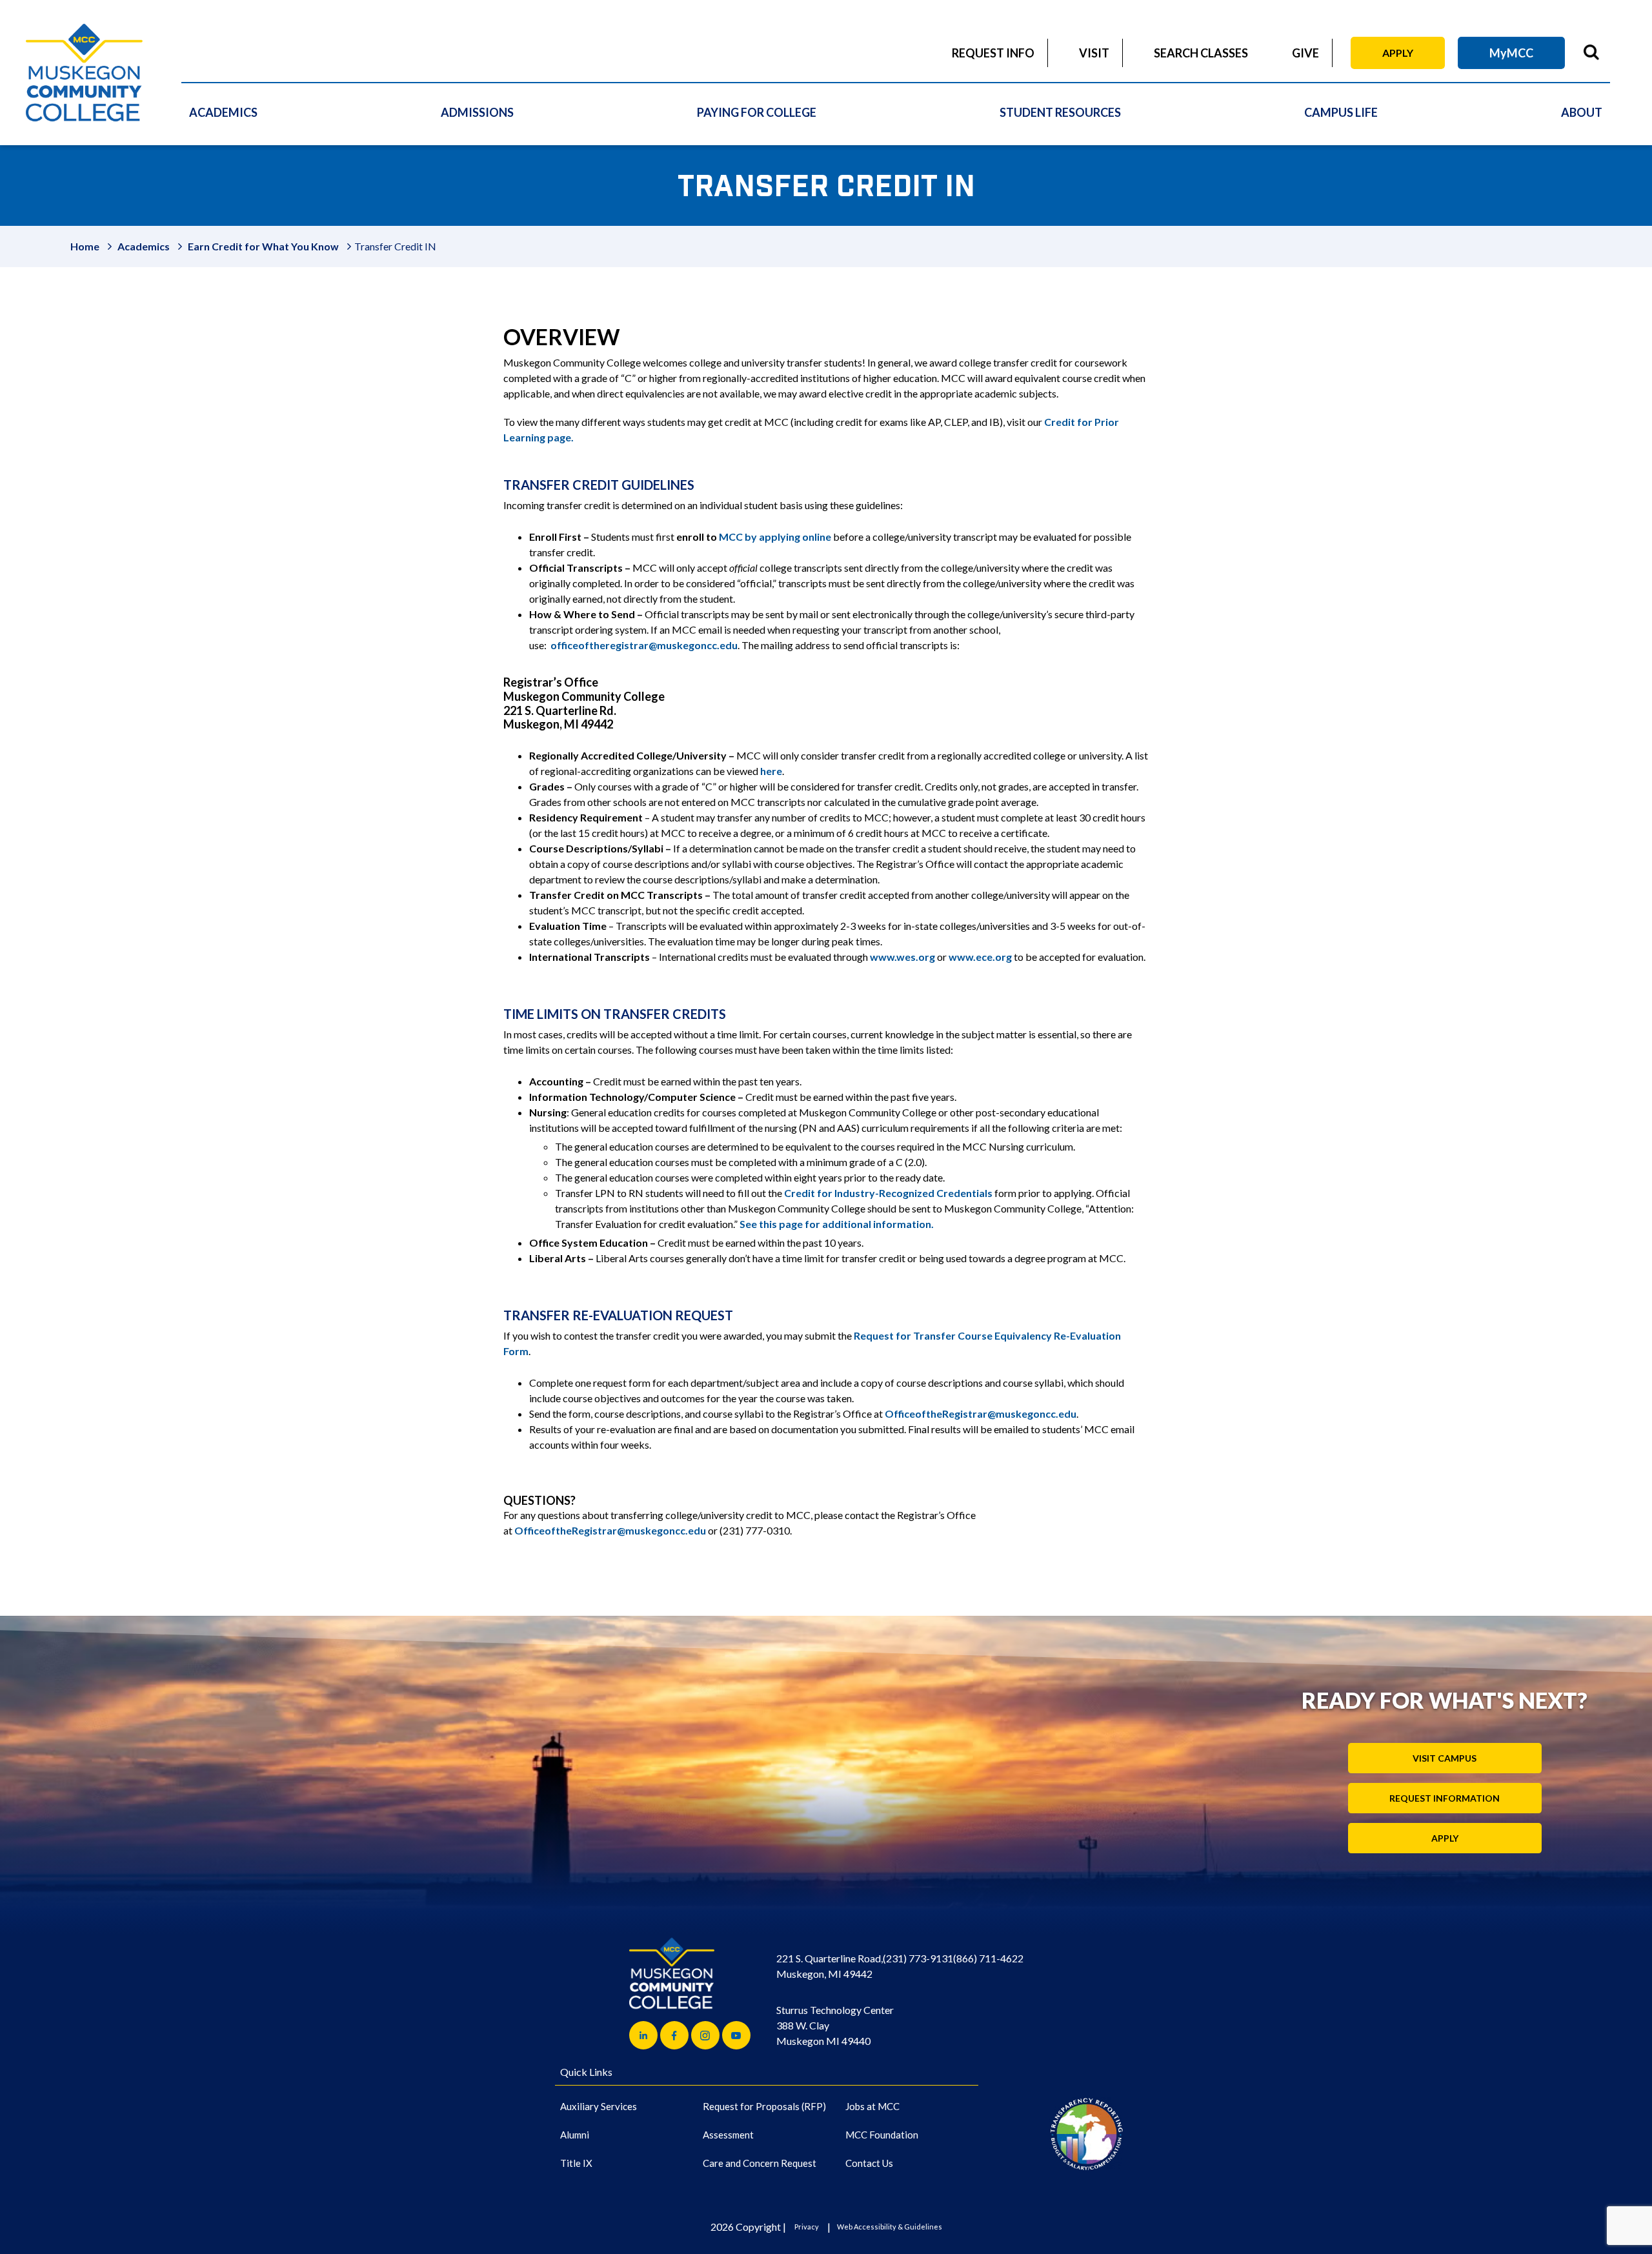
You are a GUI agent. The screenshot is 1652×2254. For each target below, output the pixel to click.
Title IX (576, 2163)
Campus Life (1341, 112)
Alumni (575, 2135)
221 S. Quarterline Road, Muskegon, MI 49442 (830, 1966)
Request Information (1445, 1798)
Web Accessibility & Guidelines (890, 2227)
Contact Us (869, 2163)
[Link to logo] (1086, 2134)
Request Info (993, 53)
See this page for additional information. (837, 1224)
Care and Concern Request (760, 2163)
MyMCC (1511, 53)
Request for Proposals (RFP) (764, 2106)
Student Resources (1060, 112)
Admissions (477, 112)
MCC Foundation (882, 2135)
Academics (223, 112)
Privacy (807, 2227)
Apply (1398, 53)
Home (85, 246)
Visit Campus (1445, 1758)
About (1582, 112)
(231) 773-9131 (918, 1958)
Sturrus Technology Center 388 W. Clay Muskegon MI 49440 (835, 2025)
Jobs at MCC (872, 2106)
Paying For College (757, 112)
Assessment (728, 2135)
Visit (1094, 53)
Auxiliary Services (599, 2106)
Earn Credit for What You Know (263, 246)
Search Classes (1201, 53)
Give (1305, 53)
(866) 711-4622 (988, 1958)
